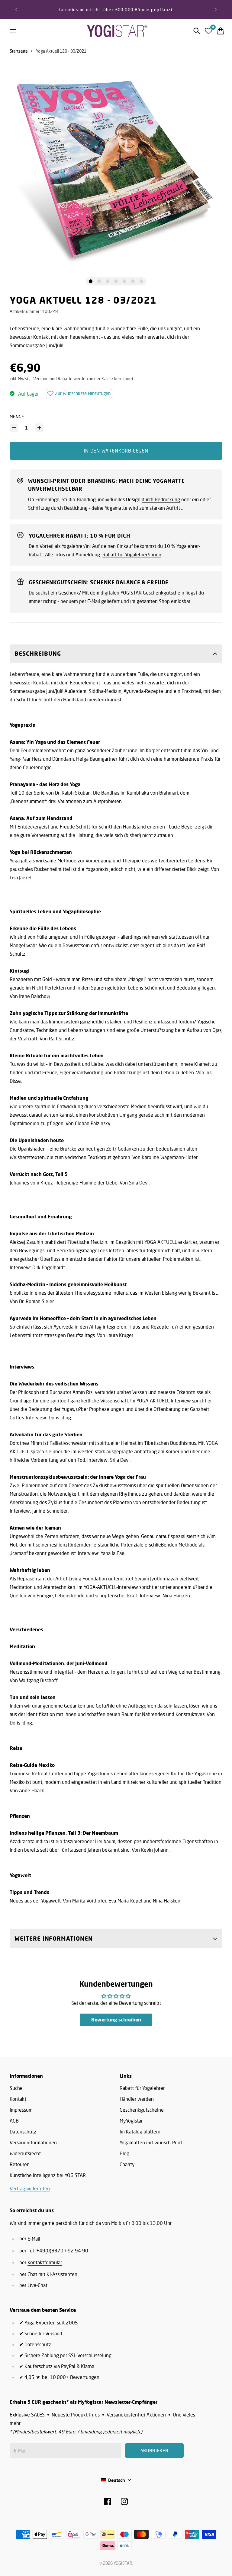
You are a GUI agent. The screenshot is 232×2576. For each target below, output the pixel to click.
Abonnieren (169, 1304)
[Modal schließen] (197, 1245)
